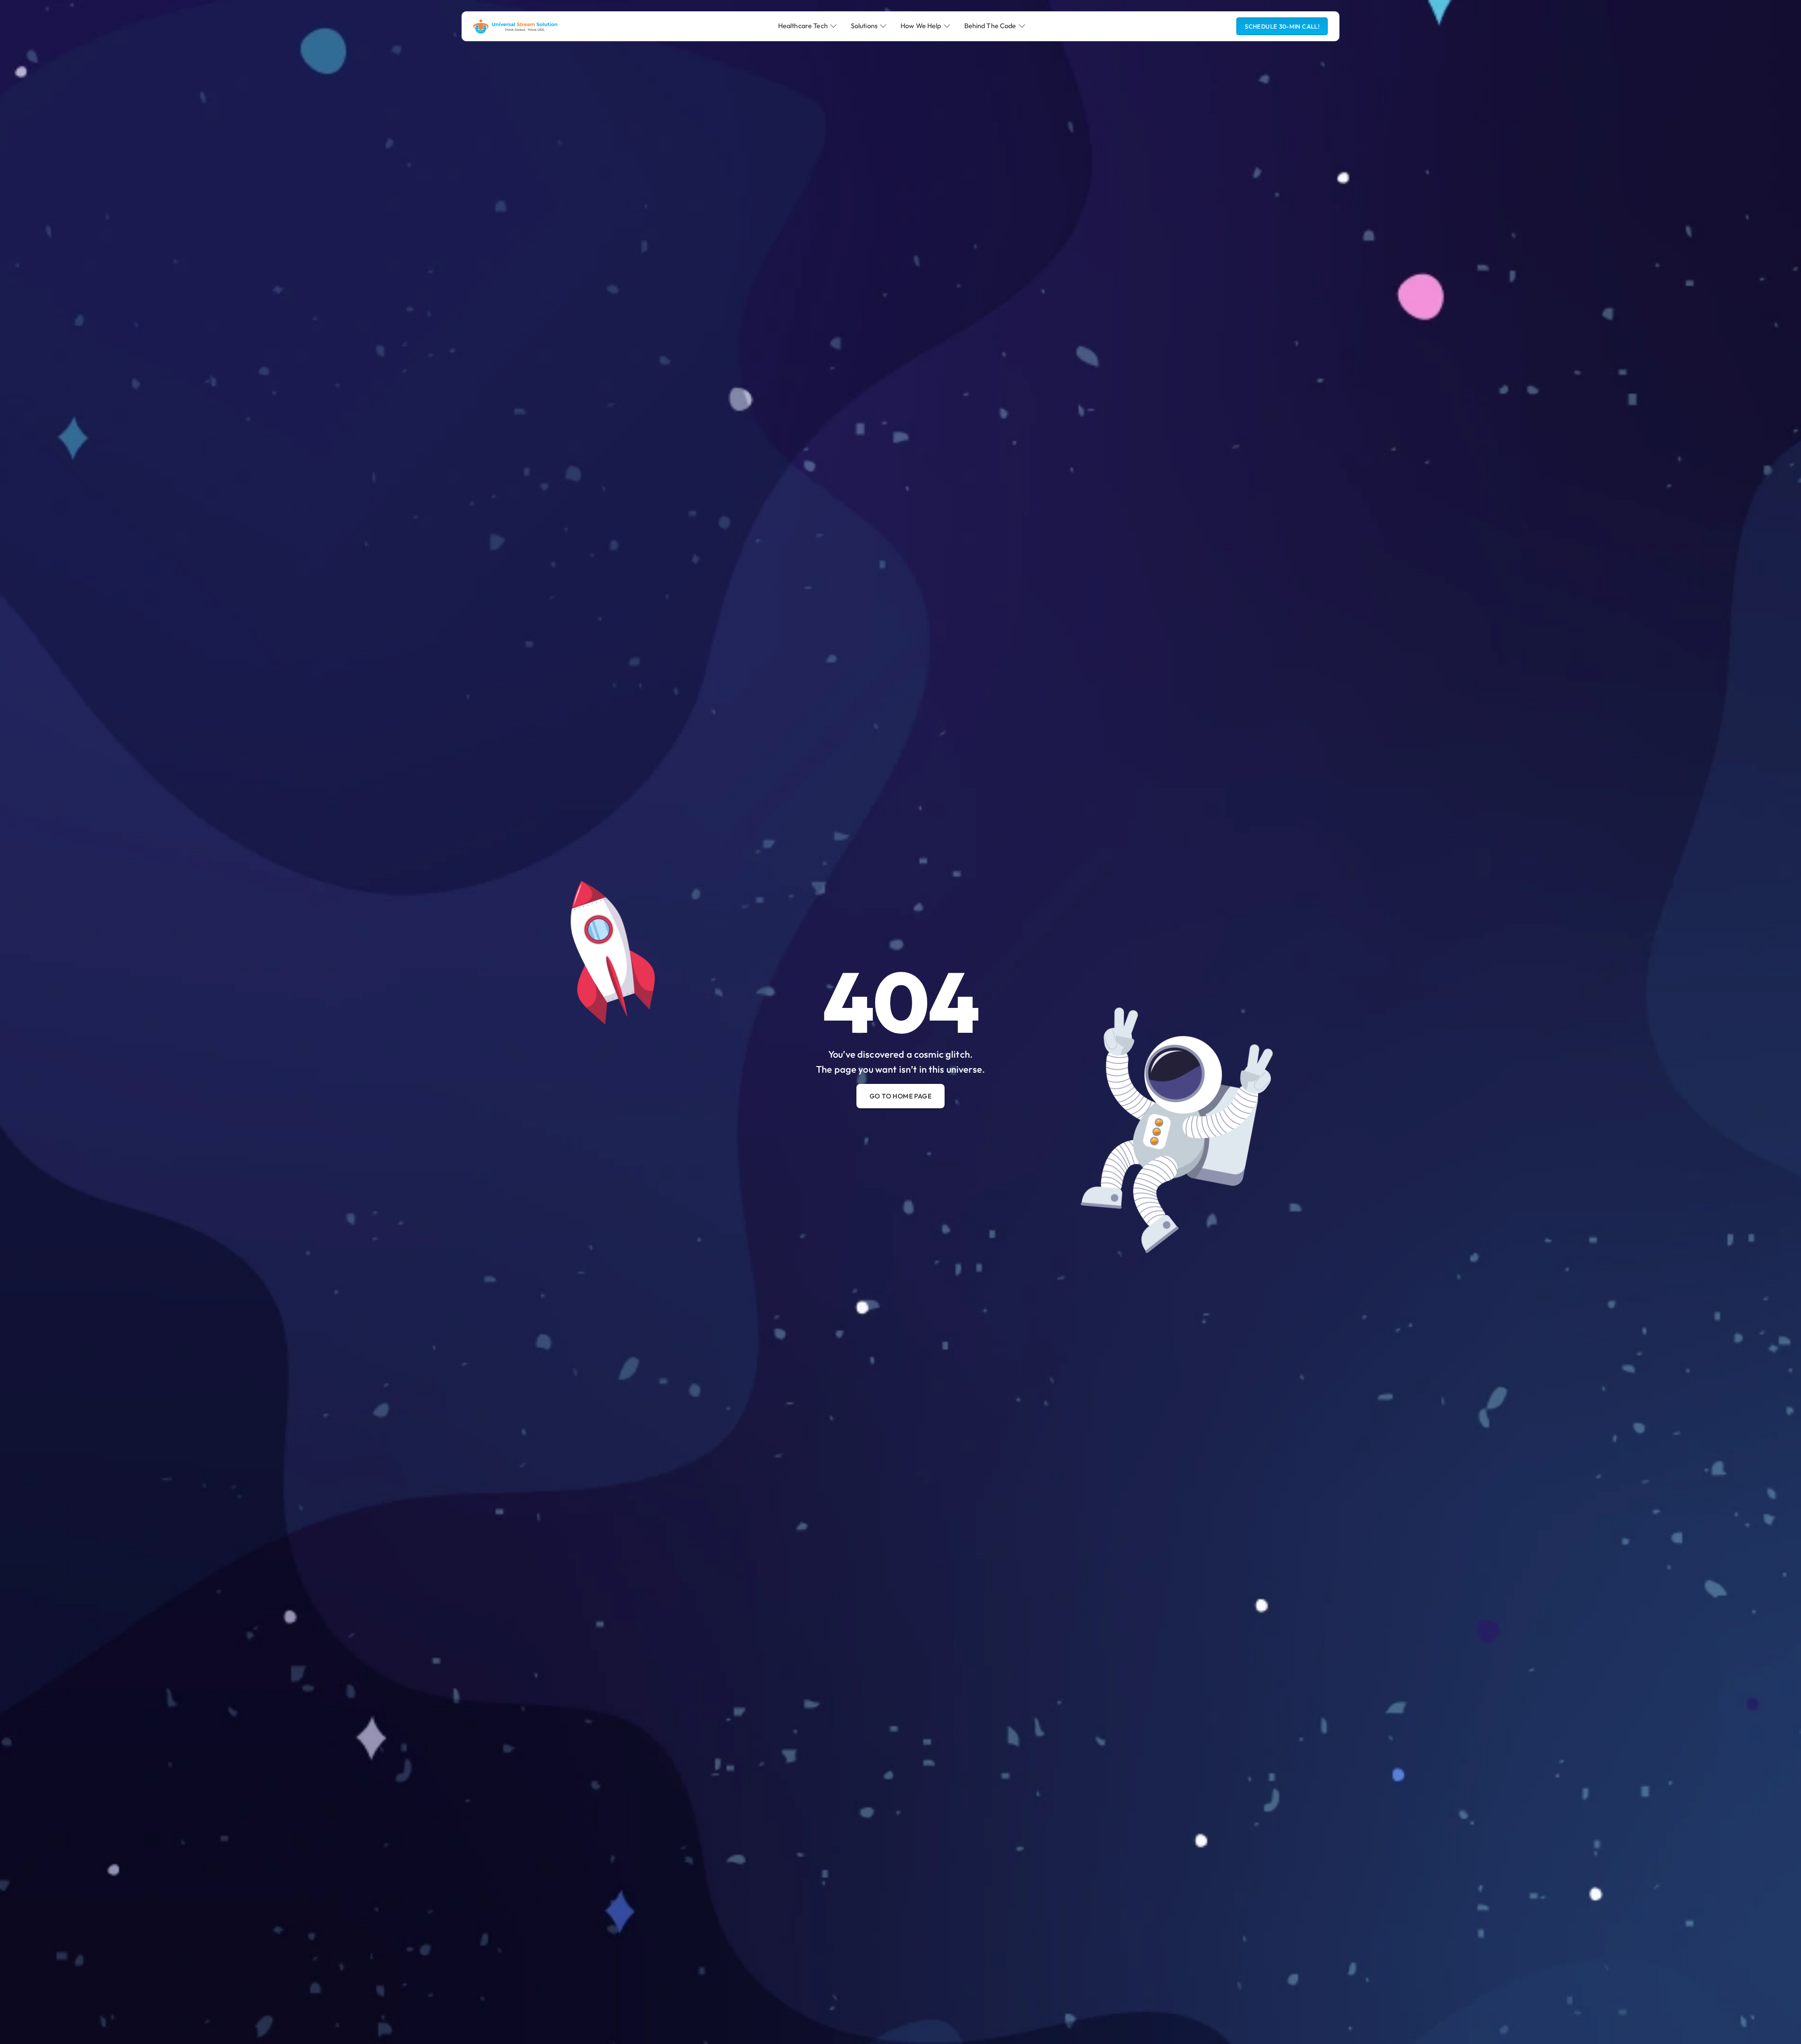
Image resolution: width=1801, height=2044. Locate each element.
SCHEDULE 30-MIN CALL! (1282, 26)
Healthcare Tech (803, 26)
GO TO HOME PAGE (900, 1096)
